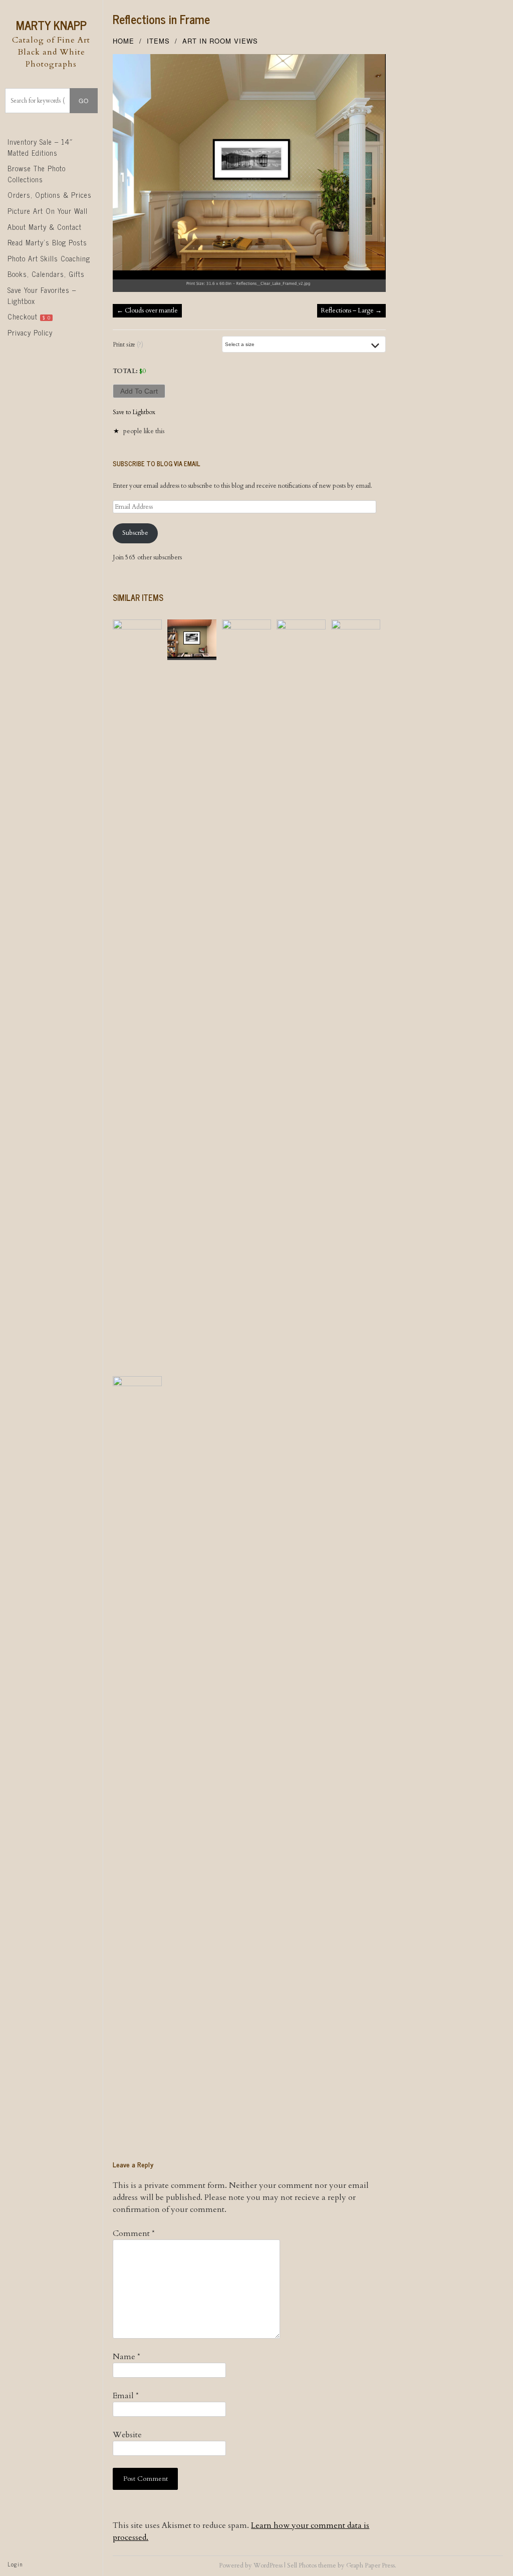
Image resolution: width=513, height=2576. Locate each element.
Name (126, 2357)
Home (123, 41)
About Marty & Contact (45, 227)
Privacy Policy (30, 333)
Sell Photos (302, 2565)
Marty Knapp (51, 25)
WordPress (268, 2565)
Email (126, 2396)
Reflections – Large (351, 310)
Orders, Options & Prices (50, 195)
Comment (134, 2233)
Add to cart (139, 391)
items (158, 41)
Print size (128, 345)
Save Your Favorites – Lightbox (42, 295)
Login (15, 2564)
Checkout (29, 316)
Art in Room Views (220, 41)
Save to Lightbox (134, 412)
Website (127, 2435)
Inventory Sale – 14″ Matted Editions (40, 147)
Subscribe (135, 533)
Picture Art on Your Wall (48, 211)
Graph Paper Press (370, 2565)
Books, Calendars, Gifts (46, 274)
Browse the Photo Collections (37, 174)
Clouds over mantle (147, 310)
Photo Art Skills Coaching (49, 258)
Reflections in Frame (161, 19)
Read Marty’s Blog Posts (47, 242)
